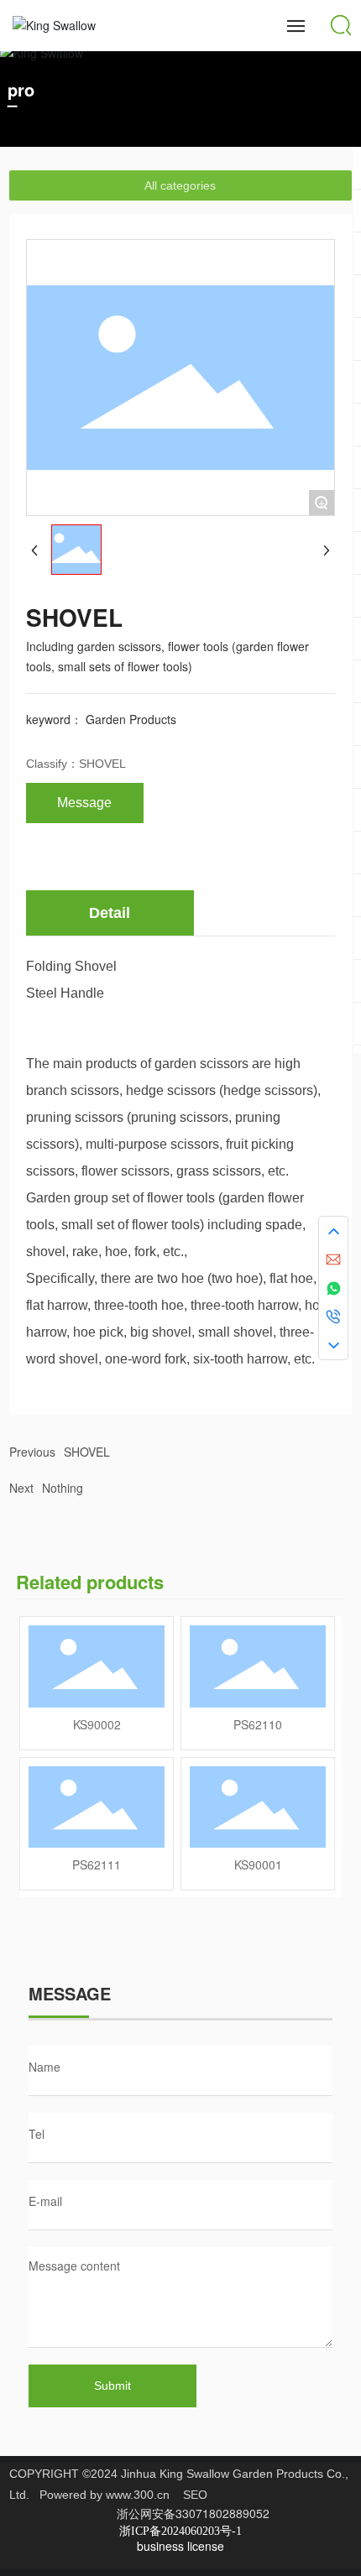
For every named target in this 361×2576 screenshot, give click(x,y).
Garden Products (131, 719)
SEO (195, 2495)
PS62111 (97, 1864)
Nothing (63, 1488)
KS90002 (97, 1724)
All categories (180, 185)
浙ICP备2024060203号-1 (180, 2531)
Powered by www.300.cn (105, 2495)
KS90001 (258, 1864)
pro (21, 89)
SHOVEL (102, 764)
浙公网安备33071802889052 (193, 2513)
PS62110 (258, 1724)
